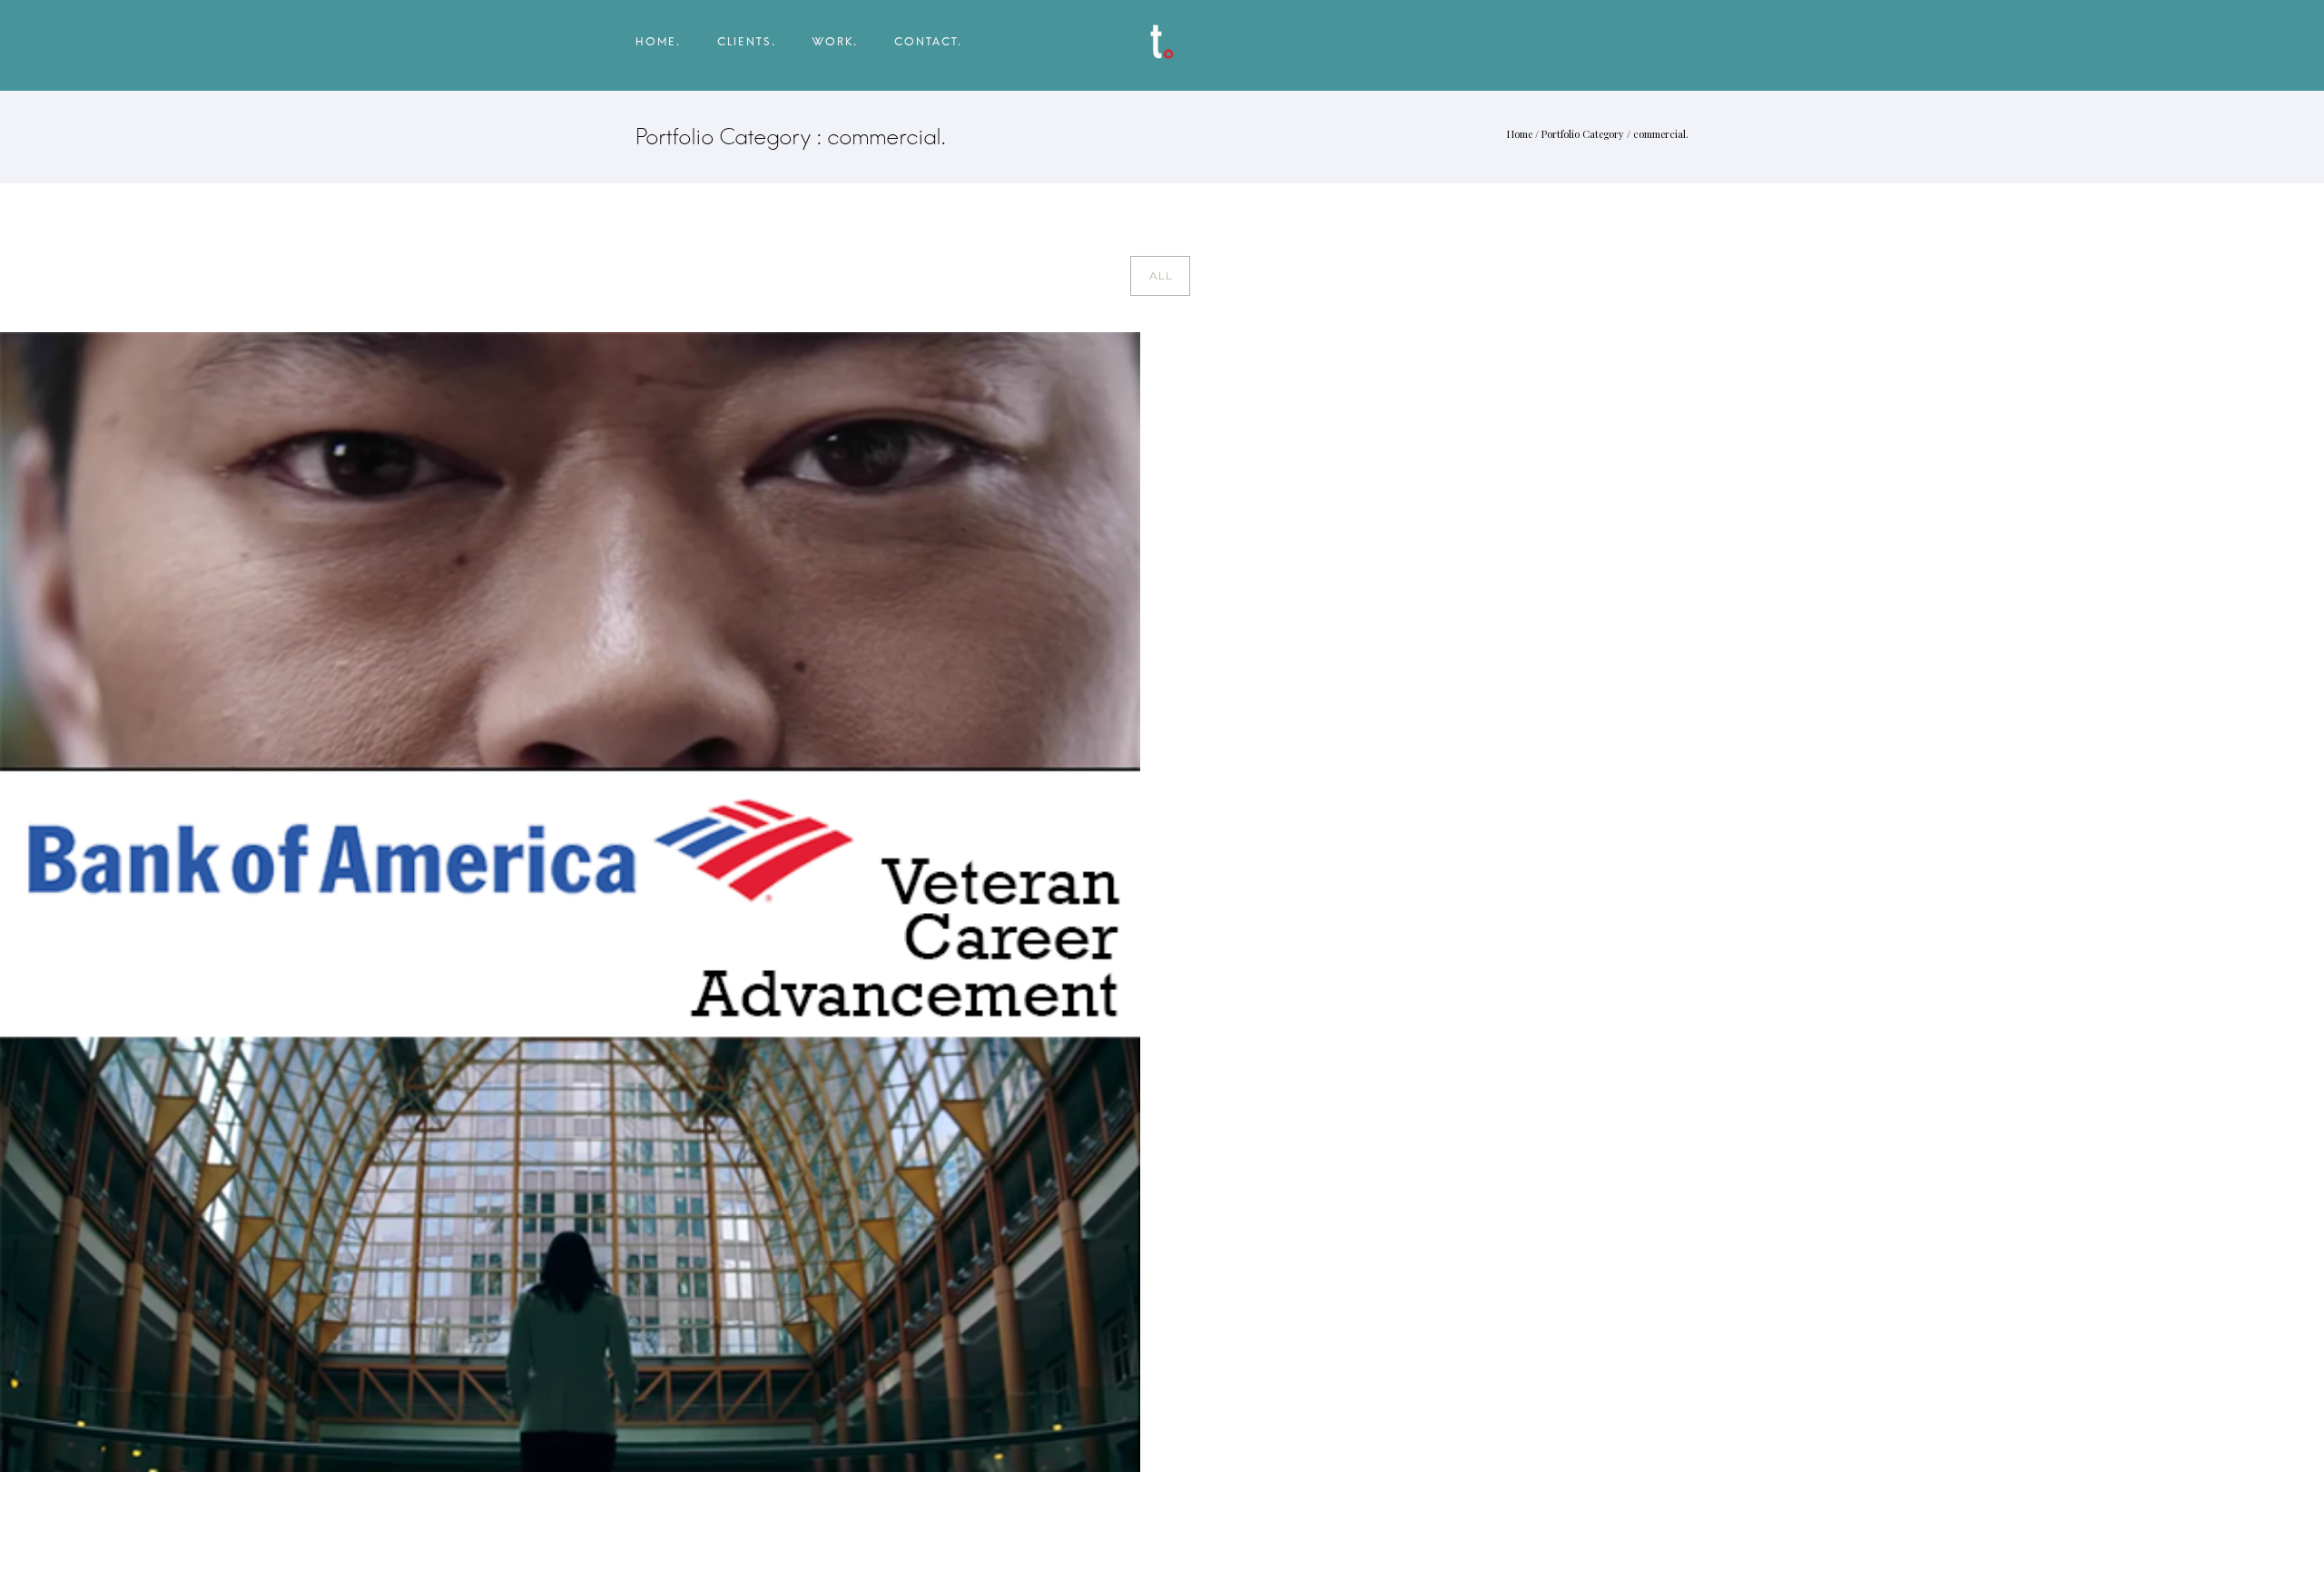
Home (1520, 134)
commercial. (1661, 134)
